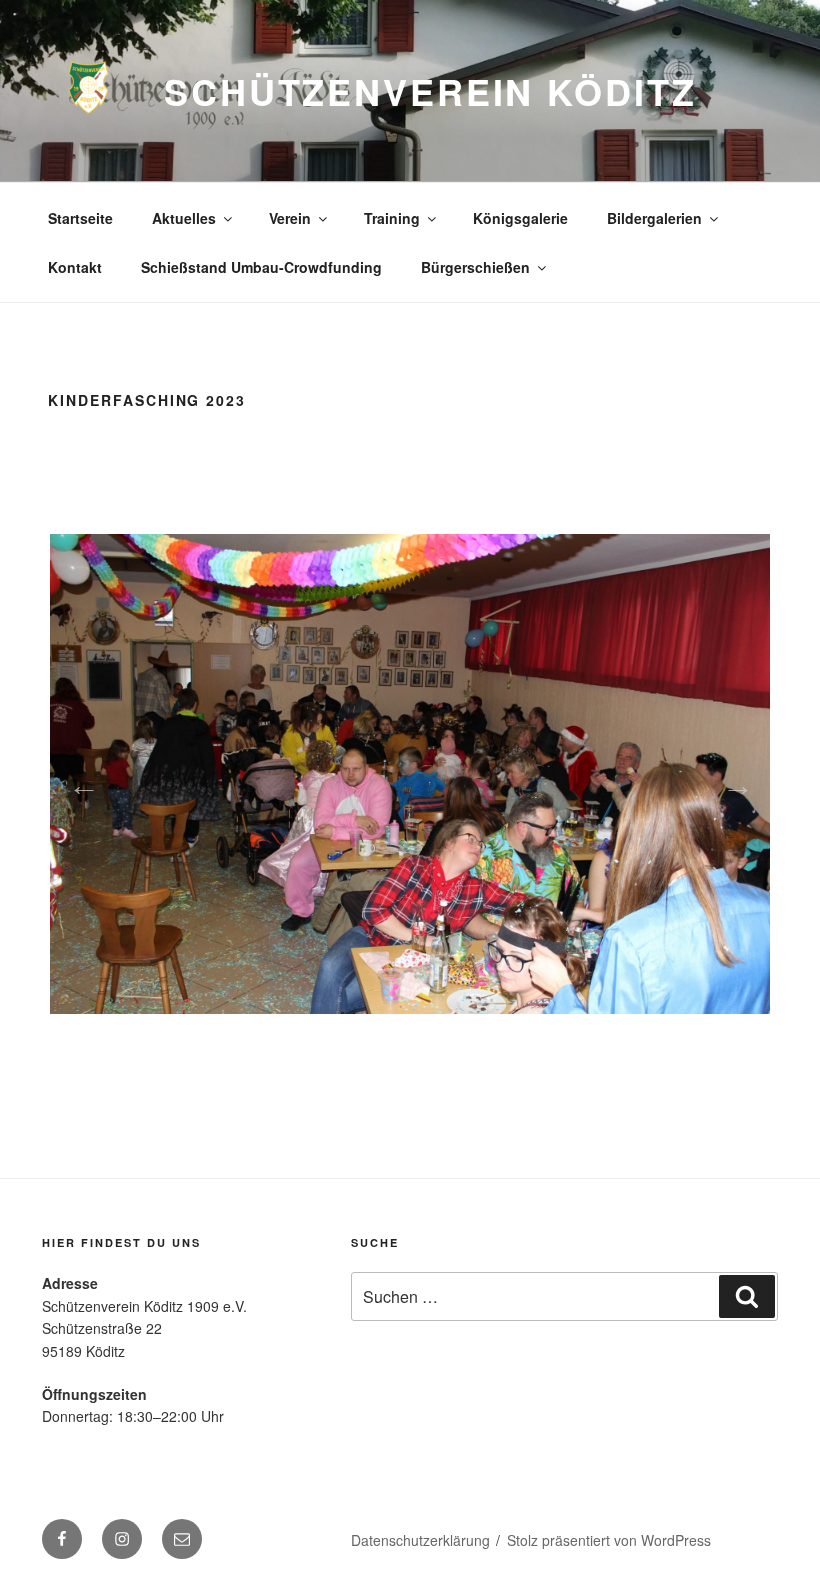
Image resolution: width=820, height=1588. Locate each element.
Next (732, 779)
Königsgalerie (520, 218)
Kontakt (75, 267)
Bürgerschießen (475, 267)
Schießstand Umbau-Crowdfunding (261, 267)
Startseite (80, 218)
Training (392, 218)
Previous (78, 779)
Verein (290, 218)
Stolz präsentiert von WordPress (609, 1540)
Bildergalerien (654, 218)
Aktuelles (184, 218)
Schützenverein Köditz (430, 91)
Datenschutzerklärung (420, 1540)
